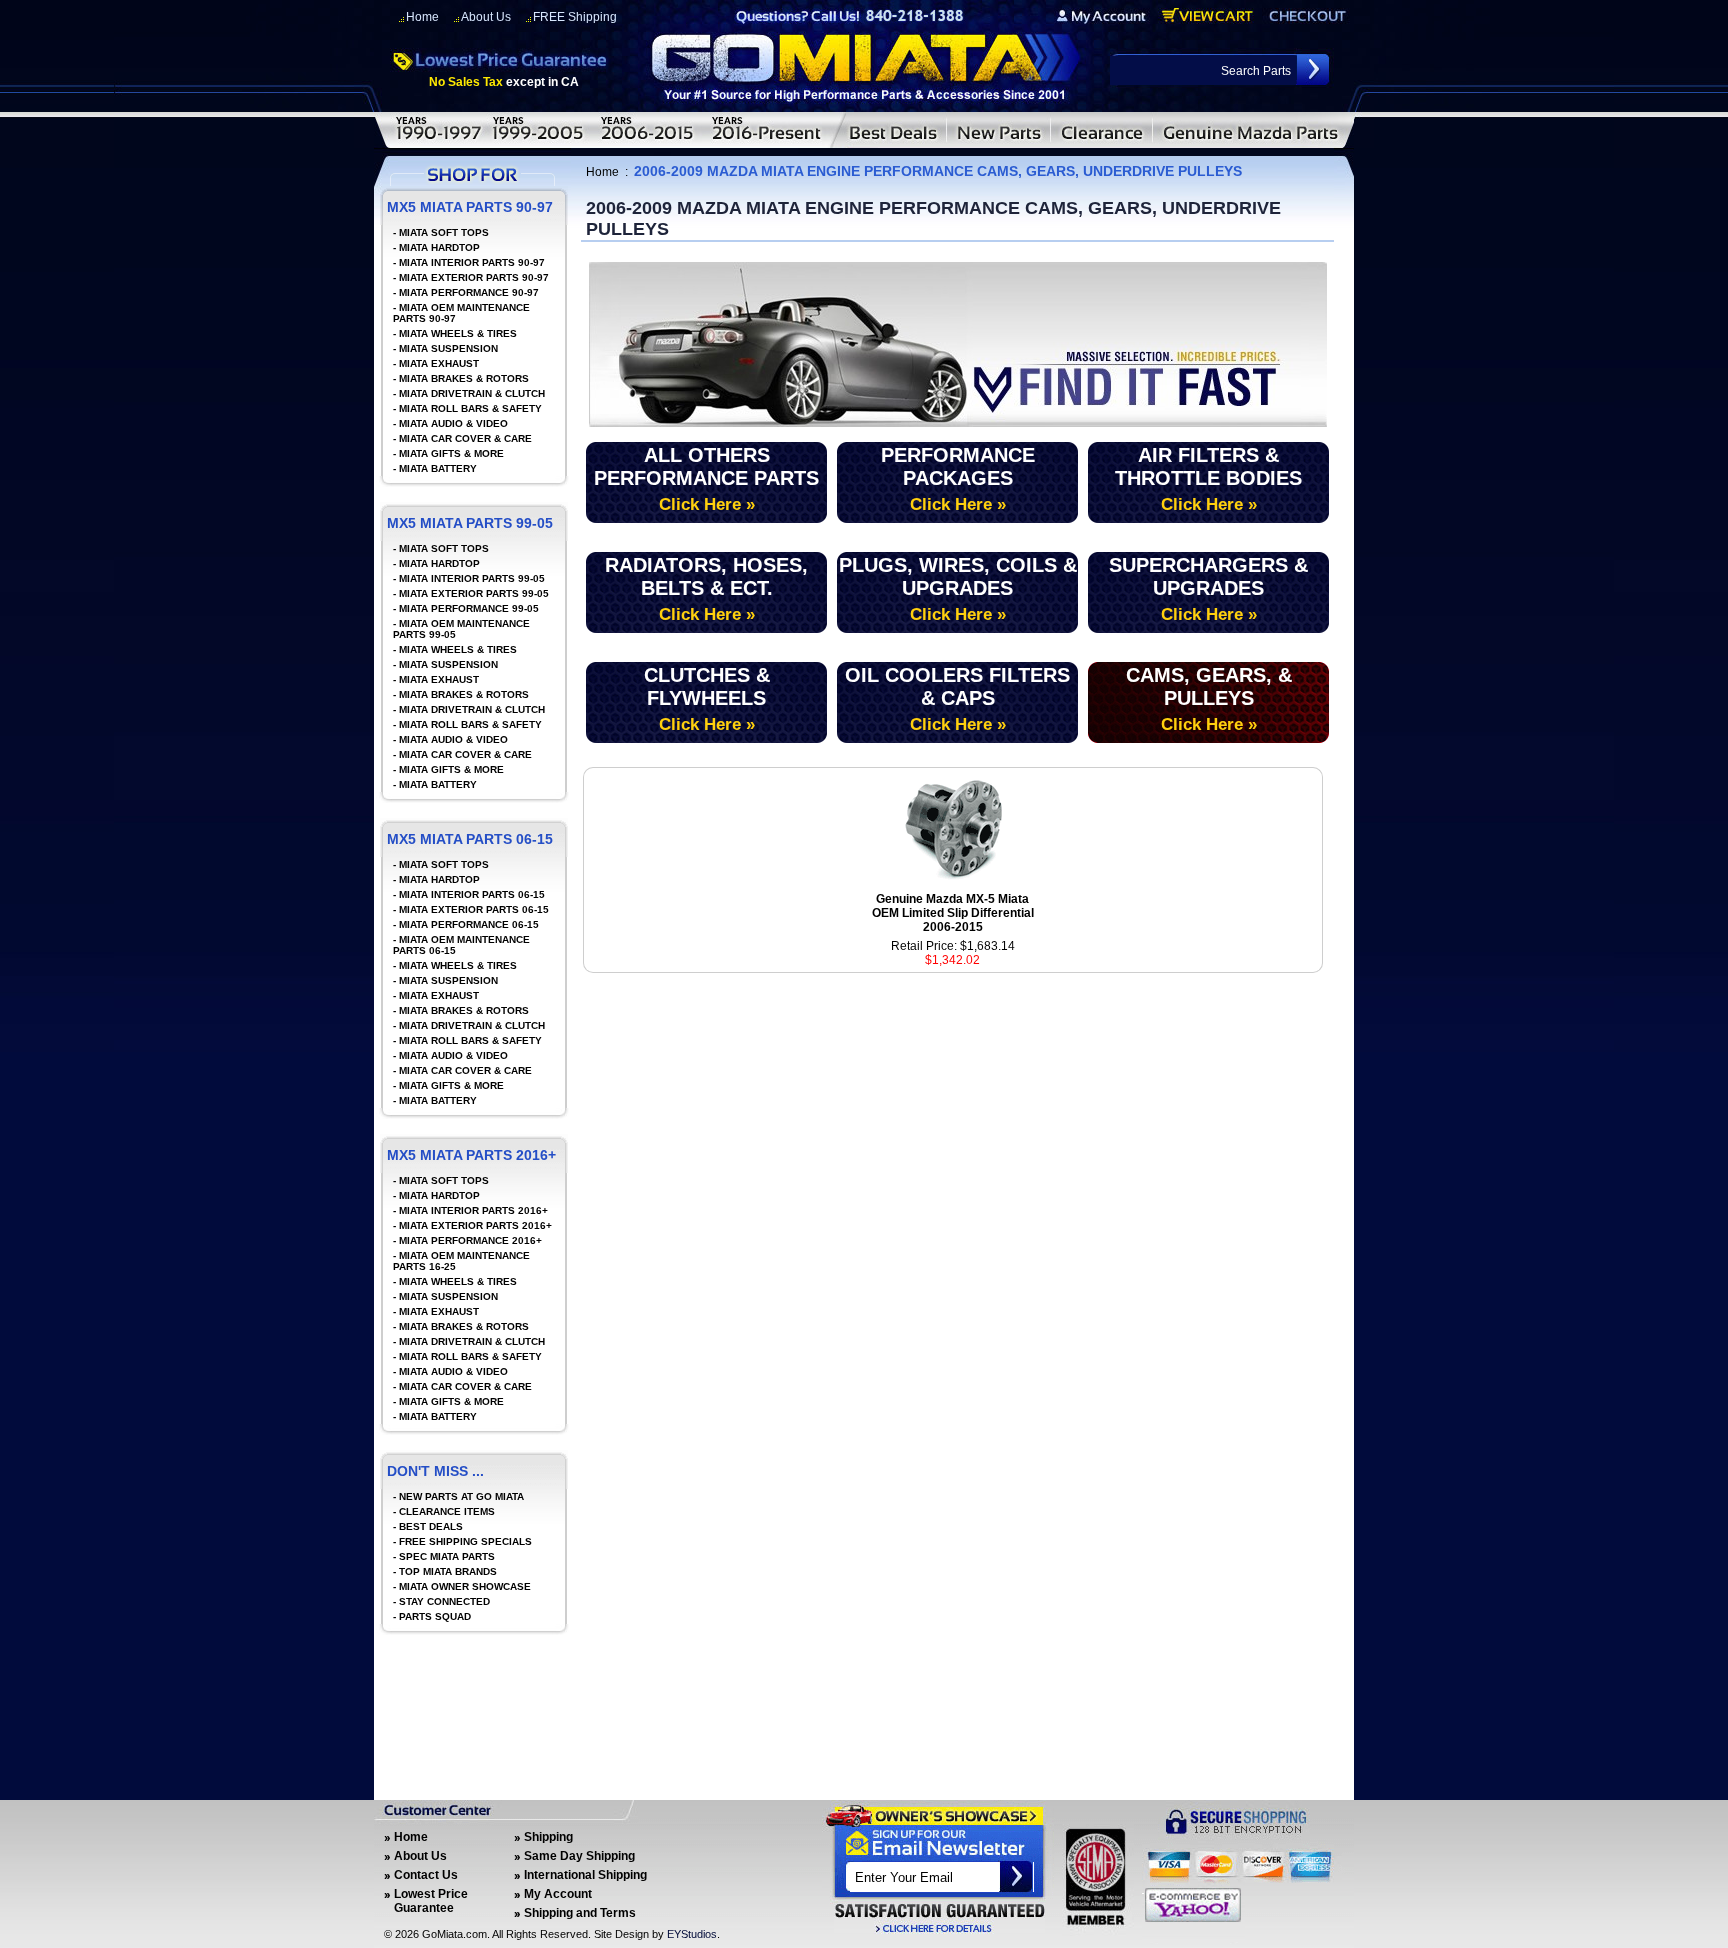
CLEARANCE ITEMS (447, 1511)
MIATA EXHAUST (439, 363)
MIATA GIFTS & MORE (451, 453)
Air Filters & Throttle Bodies (1208, 479)
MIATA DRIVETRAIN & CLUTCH (472, 393)
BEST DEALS (431, 1526)
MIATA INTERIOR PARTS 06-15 (472, 894)
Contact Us (426, 1875)
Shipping (548, 1837)
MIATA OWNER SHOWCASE (465, 1586)
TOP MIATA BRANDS (448, 1571)
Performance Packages (958, 479)
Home (422, 17)
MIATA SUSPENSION (448, 348)
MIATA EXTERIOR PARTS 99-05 (474, 593)
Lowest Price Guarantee (431, 1901)
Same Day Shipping (579, 1856)
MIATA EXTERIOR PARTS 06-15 (474, 909)
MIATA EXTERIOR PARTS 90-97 (474, 277)
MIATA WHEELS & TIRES (458, 333)
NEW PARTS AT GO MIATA (461, 1496)
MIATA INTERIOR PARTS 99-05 (472, 578)
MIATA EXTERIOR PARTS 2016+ (475, 1225)
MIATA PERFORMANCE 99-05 (469, 608)
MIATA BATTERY (438, 468)
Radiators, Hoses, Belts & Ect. (706, 589)
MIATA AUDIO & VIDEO (453, 423)
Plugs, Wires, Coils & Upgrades (958, 589)
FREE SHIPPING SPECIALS (465, 1541)
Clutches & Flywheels (707, 699)
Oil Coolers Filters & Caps (957, 699)
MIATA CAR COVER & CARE (465, 438)
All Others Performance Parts (706, 479)
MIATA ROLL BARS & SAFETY (470, 408)
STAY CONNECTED (444, 1601)
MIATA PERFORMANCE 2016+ (470, 1240)
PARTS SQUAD (435, 1616)
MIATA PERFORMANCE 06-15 (469, 924)
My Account (558, 1894)
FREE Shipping (575, 17)
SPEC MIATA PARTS (447, 1556)
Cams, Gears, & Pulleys (1209, 699)
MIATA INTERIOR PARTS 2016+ (473, 1210)
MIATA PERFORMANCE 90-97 (469, 292)
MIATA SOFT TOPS (444, 232)
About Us (486, 17)
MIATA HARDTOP (439, 247)
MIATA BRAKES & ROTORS (464, 378)
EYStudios (692, 1934)
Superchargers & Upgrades (1208, 589)
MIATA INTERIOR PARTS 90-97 (472, 262)
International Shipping (585, 1875)
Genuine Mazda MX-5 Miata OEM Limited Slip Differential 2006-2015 (953, 913)
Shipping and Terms (580, 1913)
